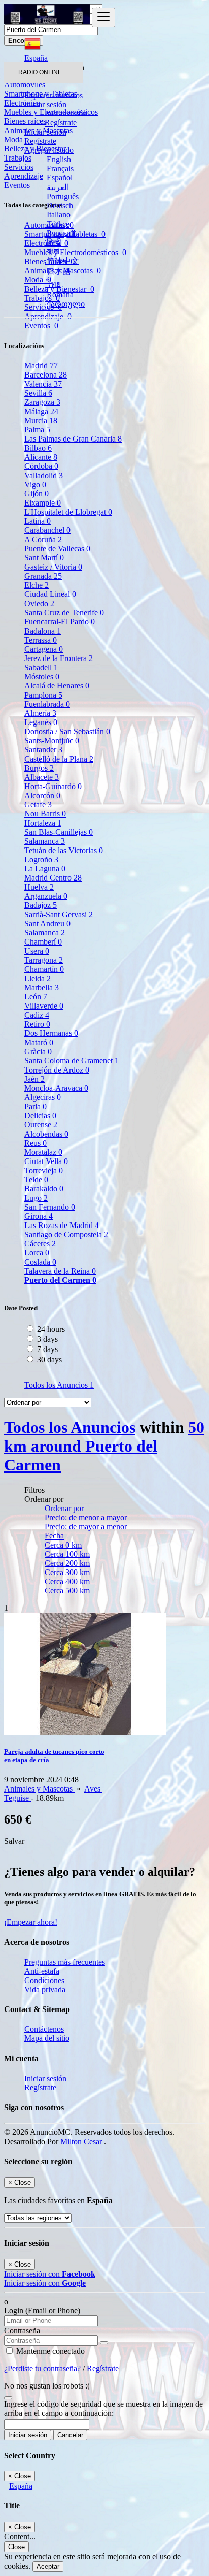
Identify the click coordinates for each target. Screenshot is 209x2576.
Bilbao (38, 448)
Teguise (18, 1798)
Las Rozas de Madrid (62, 1225)
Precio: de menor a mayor (86, 1517)
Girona (39, 1216)
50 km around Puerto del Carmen (104, 1446)
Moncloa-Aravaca (56, 1088)
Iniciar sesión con (50, 2274)
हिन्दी (53, 242)
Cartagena (44, 649)
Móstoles (42, 677)
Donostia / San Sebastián (67, 731)
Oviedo (39, 603)
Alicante (41, 457)
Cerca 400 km (67, 1581)
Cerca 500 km (67, 1591)
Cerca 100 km (67, 1554)
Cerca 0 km (63, 1545)
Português (62, 196)
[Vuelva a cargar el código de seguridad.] (8, 2395)
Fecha (54, 1536)
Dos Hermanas (51, 1033)
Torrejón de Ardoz (57, 1070)
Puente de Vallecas (57, 548)
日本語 (58, 272)
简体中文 (62, 261)
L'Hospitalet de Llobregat (68, 512)
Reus (36, 1143)
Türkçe (57, 224)
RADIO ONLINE (40, 72)
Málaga (41, 411)
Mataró (39, 1042)
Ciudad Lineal (50, 594)
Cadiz (37, 1015)
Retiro (37, 1024)
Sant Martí (44, 558)
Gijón (37, 494)
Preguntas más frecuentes (65, 1962)
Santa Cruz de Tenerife (64, 612)
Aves (93, 1789)
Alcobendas (46, 1134)
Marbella (42, 987)
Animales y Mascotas (39, 1789)
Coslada (40, 1262)
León (36, 997)
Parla (36, 1106)
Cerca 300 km (67, 1572)
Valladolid (44, 475)
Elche (37, 585)
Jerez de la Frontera (59, 658)
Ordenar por (64, 1508)
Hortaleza (43, 823)
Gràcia (38, 1051)
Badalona (43, 631)
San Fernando (50, 1207)
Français (59, 168)
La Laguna (45, 869)
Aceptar (48, 2567)
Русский (60, 233)
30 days (49, 1359)
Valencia (43, 384)
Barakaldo (44, 1189)
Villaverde (44, 1006)
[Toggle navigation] (103, 18)
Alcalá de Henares (57, 686)
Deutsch (59, 206)
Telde (36, 1180)
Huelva (39, 887)
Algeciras (43, 1097)
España (21, 2486)
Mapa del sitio (47, 2038)
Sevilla (38, 393)
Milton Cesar (82, 2141)
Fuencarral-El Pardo (60, 622)
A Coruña (43, 539)
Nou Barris (45, 814)
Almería (40, 713)
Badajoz (41, 905)
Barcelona (46, 375)
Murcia (41, 420)
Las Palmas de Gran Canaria (73, 439)
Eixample (43, 503)
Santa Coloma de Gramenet (72, 1061)
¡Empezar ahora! (31, 1922)
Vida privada (45, 1989)
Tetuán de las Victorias (64, 850)
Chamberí (43, 942)
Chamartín (44, 969)
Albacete (42, 777)
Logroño (41, 859)
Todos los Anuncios (59, 1385)
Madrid (41, 366)
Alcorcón (42, 795)
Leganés (41, 722)
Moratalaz (43, 1152)
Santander (43, 750)
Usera (37, 951)
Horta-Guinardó (53, 786)
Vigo (35, 484)
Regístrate (61, 123)
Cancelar (70, 2435)
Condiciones (44, 1980)
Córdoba (41, 466)
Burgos (39, 768)
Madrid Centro (53, 878)
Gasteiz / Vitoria (53, 567)
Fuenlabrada (47, 704)
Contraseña (22, 2330)
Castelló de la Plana (59, 759)
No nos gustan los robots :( (47, 2386)
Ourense (41, 1125)
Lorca (37, 1253)
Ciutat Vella (46, 1161)
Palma (37, 430)
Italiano (58, 215)
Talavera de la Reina (60, 1271)
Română (59, 294)
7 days (47, 1349)
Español (59, 178)
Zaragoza (42, 402)
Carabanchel (47, 530)
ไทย (53, 284)
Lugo (36, 1198)
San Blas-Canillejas (59, 832)
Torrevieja (44, 1170)
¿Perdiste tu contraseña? (43, 2368)
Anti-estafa (42, 1971)
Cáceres (40, 1244)
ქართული (65, 304)
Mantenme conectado (49, 2351)
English (58, 159)
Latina (38, 521)
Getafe (38, 805)
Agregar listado (49, 150)
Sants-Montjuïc (52, 741)
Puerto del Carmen (60, 1280)
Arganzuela (46, 896)
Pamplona (43, 695)
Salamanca (45, 841)
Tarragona (44, 960)
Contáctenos (44, 2029)
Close (16, 2547)
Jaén (34, 1079)
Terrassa (41, 640)
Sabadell (41, 667)
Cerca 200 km (67, 1563)
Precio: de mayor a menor (86, 1527)
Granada (43, 576)
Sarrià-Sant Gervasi (59, 914)
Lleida (38, 978)
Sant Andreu (47, 923)
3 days (47, 1339)
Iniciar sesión (66, 114)
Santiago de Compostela (66, 1234)
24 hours (51, 1329)
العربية (57, 187)
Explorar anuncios (54, 95)
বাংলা (52, 251)
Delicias (40, 1116)
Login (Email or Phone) (42, 2311)
